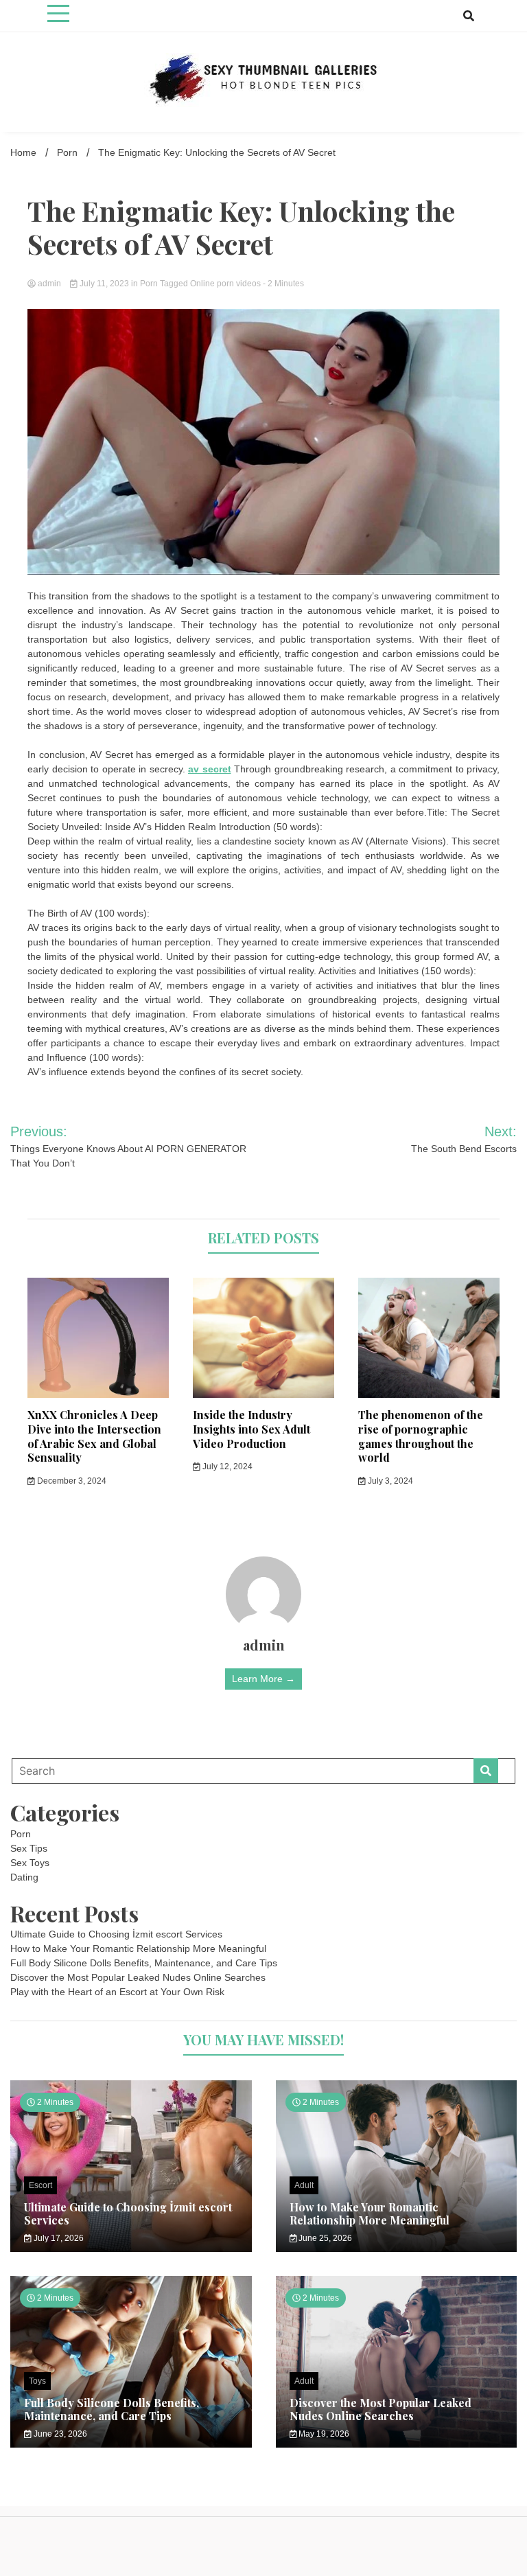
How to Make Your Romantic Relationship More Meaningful (138, 1948)
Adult (304, 2185)
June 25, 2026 (324, 2238)
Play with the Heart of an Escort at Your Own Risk (117, 1992)
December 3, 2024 (71, 1481)
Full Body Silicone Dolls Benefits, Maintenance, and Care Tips (144, 1963)
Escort (40, 2185)
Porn (149, 284)
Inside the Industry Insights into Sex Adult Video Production (251, 1429)
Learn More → (263, 1679)
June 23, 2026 (59, 2434)
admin (49, 284)
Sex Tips (29, 1848)
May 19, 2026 (323, 2434)
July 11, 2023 (104, 284)
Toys (37, 2381)
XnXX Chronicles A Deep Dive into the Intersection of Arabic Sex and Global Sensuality (94, 1436)
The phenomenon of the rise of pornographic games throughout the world (421, 1436)
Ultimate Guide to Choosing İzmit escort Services (116, 1934)
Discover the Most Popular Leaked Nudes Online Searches (138, 1977)
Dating (24, 1877)
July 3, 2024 (389, 1481)
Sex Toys (30, 1863)
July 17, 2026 (58, 2238)
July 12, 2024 (226, 1467)
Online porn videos (225, 284)
